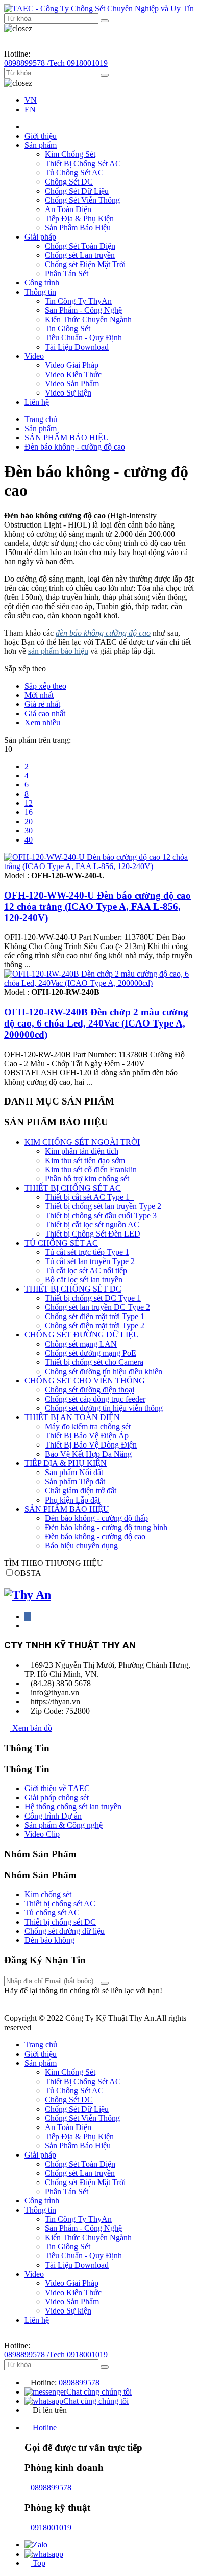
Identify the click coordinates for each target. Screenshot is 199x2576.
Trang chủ (41, 419)
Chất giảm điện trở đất (81, 1491)
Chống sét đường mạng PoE (91, 1353)
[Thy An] (28, 1595)
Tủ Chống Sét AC (74, 173)
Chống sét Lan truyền (80, 255)
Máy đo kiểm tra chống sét (88, 1426)
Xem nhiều (42, 722)
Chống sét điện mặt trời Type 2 (95, 1325)
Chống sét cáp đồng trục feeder (95, 1399)
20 (29, 821)
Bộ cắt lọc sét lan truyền (84, 1280)
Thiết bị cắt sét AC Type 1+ (90, 1197)
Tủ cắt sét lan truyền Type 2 (90, 1261)
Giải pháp (40, 237)
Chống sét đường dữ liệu (65, 1931)
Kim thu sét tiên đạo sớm (85, 1160)
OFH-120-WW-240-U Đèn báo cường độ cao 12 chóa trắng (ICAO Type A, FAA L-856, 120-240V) (97, 906)
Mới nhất (39, 695)
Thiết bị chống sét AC (60, 1903)
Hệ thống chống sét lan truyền (73, 1807)
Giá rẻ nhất (42, 704)
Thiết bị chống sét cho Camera (94, 1362)
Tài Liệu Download (77, 347)
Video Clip (42, 1834)
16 (29, 812)
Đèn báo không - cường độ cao (75, 447)
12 (29, 803)
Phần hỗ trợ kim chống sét (87, 1179)
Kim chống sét (48, 1894)
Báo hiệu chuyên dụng (81, 1546)
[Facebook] (28, 1616)
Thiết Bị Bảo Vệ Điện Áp (87, 1436)
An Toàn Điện (68, 209)
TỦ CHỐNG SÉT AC (61, 1243)
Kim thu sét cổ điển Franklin (91, 1169)
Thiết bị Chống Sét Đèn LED (93, 1234)
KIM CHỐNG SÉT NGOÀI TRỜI (82, 1142)
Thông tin (40, 292)
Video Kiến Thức (73, 374)
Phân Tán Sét (67, 273)
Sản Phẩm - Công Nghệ (83, 310)
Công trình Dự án (53, 1816)
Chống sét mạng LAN (81, 1344)
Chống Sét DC (69, 182)
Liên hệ (37, 402)
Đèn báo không (49, 1940)
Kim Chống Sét (70, 154)
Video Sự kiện (68, 393)
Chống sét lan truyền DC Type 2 (97, 1307)
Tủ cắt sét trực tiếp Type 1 (87, 1252)
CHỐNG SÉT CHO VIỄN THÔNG (85, 1381)
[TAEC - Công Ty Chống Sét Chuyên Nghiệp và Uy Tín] (99, 8)
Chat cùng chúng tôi (99, 2392)
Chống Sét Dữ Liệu (77, 191)
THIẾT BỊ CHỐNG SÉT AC (73, 1188)
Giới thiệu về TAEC (57, 1788)
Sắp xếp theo (45, 686)
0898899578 (79, 2383)
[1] (105, 1983)
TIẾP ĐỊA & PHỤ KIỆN (66, 1463)
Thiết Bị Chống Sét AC (83, 163)
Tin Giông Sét (68, 328)
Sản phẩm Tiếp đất (75, 1481)
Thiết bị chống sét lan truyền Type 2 (103, 1206)
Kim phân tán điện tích (82, 1151)
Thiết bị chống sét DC (60, 1922)
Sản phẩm (41, 145)
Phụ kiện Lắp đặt (72, 1500)
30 (29, 831)
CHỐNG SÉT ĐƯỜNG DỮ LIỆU (82, 1335)
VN (31, 100)
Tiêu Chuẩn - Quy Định (83, 338)
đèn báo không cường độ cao (103, 633)
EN (30, 109)
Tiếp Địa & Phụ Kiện (79, 218)
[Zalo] (36, 2545)
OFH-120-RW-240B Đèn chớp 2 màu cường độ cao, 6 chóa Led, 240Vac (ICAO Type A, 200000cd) (96, 1023)
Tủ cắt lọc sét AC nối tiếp (86, 1270)
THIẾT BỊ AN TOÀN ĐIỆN (72, 1417)
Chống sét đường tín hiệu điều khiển (104, 1371)
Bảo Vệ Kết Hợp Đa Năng (88, 1454)
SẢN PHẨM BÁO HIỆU (67, 438)
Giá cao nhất (45, 713)
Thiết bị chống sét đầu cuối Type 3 (101, 1215)
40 (29, 840)
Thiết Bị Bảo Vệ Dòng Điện (91, 1445)
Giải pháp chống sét (57, 1797)
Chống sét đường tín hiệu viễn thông (104, 1408)
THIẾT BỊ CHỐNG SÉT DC (73, 1289)
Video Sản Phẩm (72, 384)
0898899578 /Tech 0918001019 (56, 63)
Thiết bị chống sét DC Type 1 (93, 1298)
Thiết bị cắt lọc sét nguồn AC (92, 1225)
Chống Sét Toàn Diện (80, 246)
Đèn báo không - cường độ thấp (96, 1518)
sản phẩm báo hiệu (58, 651)
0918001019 (51, 2527)
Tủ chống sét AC (52, 1913)
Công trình (42, 283)
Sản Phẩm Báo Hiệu (78, 228)
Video (34, 356)
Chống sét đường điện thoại (90, 1390)
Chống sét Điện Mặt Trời (85, 264)
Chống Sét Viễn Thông (82, 200)
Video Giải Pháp (72, 365)
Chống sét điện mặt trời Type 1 (95, 1316)
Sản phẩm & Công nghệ (64, 1825)
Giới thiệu (41, 136)
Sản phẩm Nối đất (74, 1472)
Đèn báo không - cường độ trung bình (106, 1527)
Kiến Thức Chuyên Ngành (88, 319)
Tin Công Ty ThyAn (78, 301)
